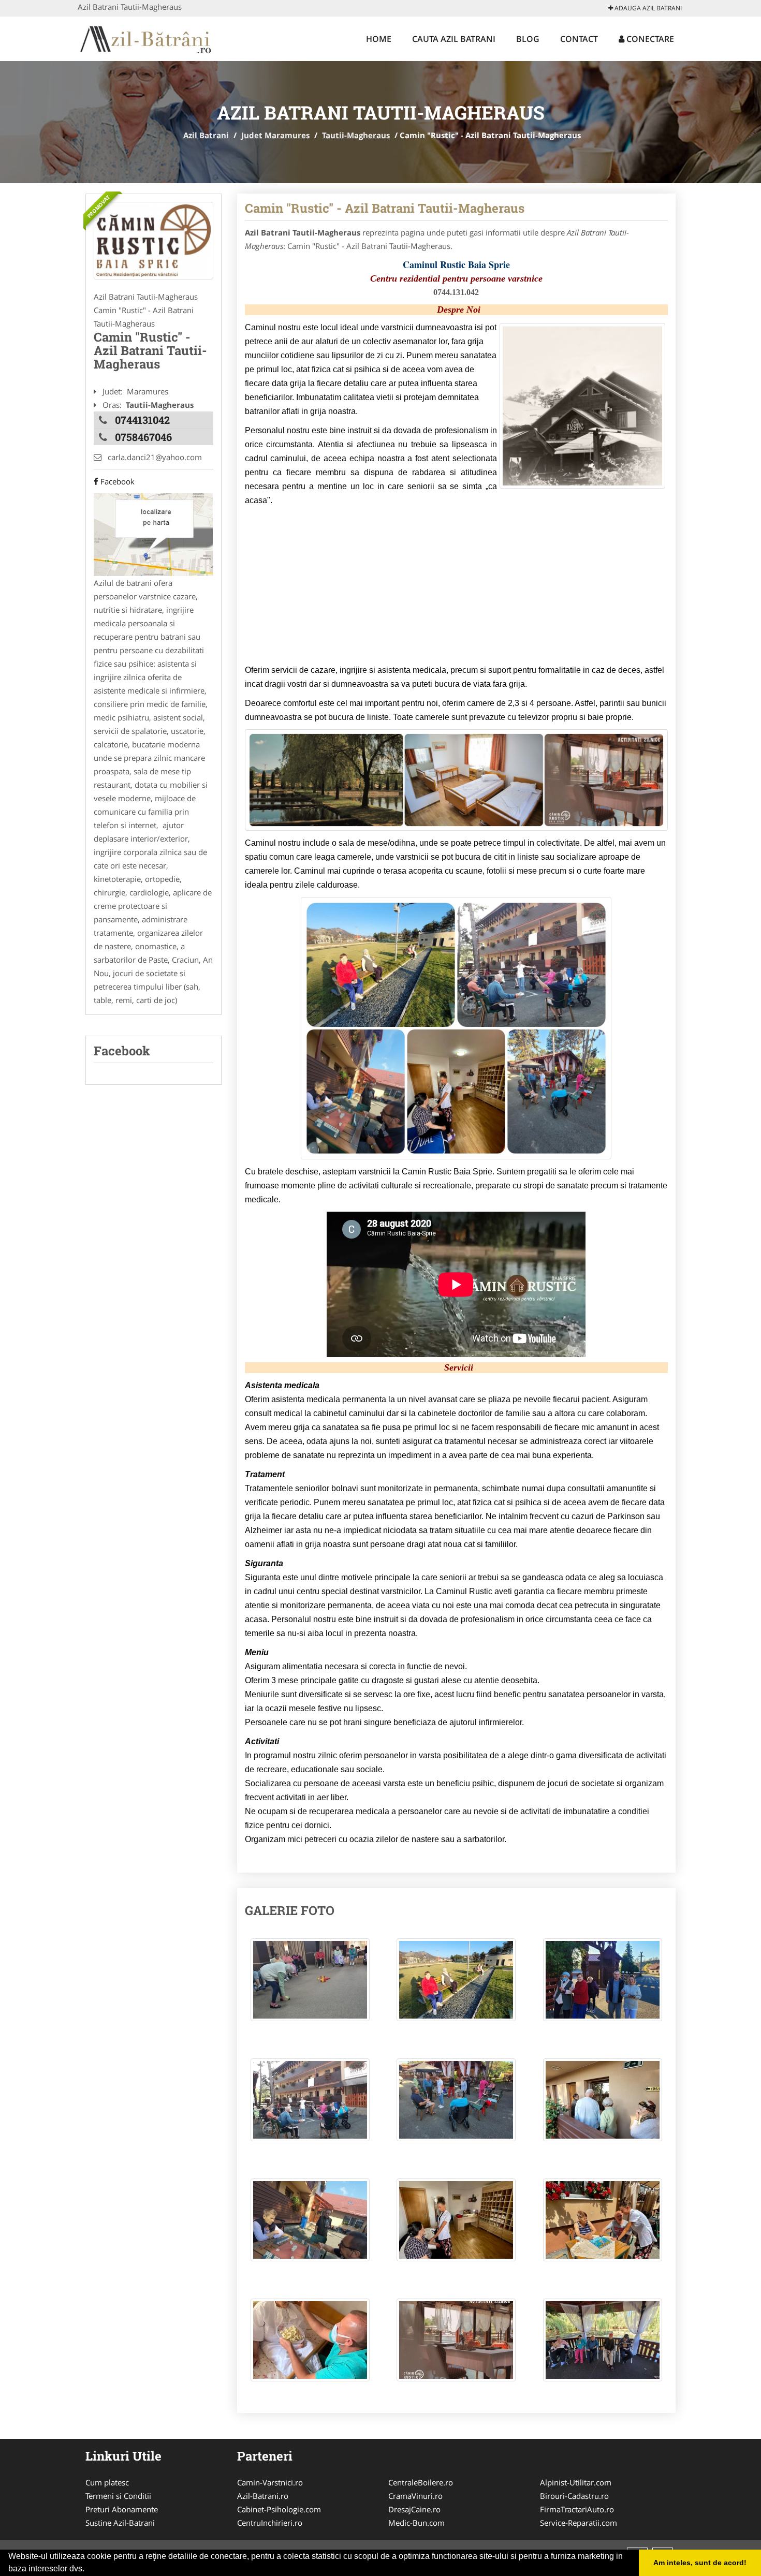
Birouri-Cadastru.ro (574, 2496)
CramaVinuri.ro (415, 2496)
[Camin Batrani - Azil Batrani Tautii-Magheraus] (153, 241)
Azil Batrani (206, 135)
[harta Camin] (153, 534)
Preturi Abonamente (122, 2509)
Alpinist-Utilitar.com (576, 2482)
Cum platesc (107, 2482)
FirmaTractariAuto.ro (577, 2509)
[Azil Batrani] (146, 37)
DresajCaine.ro (414, 2509)
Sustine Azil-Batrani (120, 2523)
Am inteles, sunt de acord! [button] (700, 2563)
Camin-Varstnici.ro (270, 2482)
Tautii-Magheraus (356, 135)
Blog (528, 39)
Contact (579, 39)
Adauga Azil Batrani (647, 8)
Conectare (649, 39)
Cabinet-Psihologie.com (279, 2509)
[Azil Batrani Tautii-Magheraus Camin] (310, 1985)
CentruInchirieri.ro (270, 2523)
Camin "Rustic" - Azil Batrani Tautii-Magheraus (385, 208)
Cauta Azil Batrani (454, 39)
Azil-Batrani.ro (263, 2496)
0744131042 (142, 420)
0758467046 (143, 437)
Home (379, 39)
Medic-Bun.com (416, 2523)
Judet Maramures (275, 135)
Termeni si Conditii (118, 2496)
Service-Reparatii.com (579, 2523)
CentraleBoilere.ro (421, 2482)
